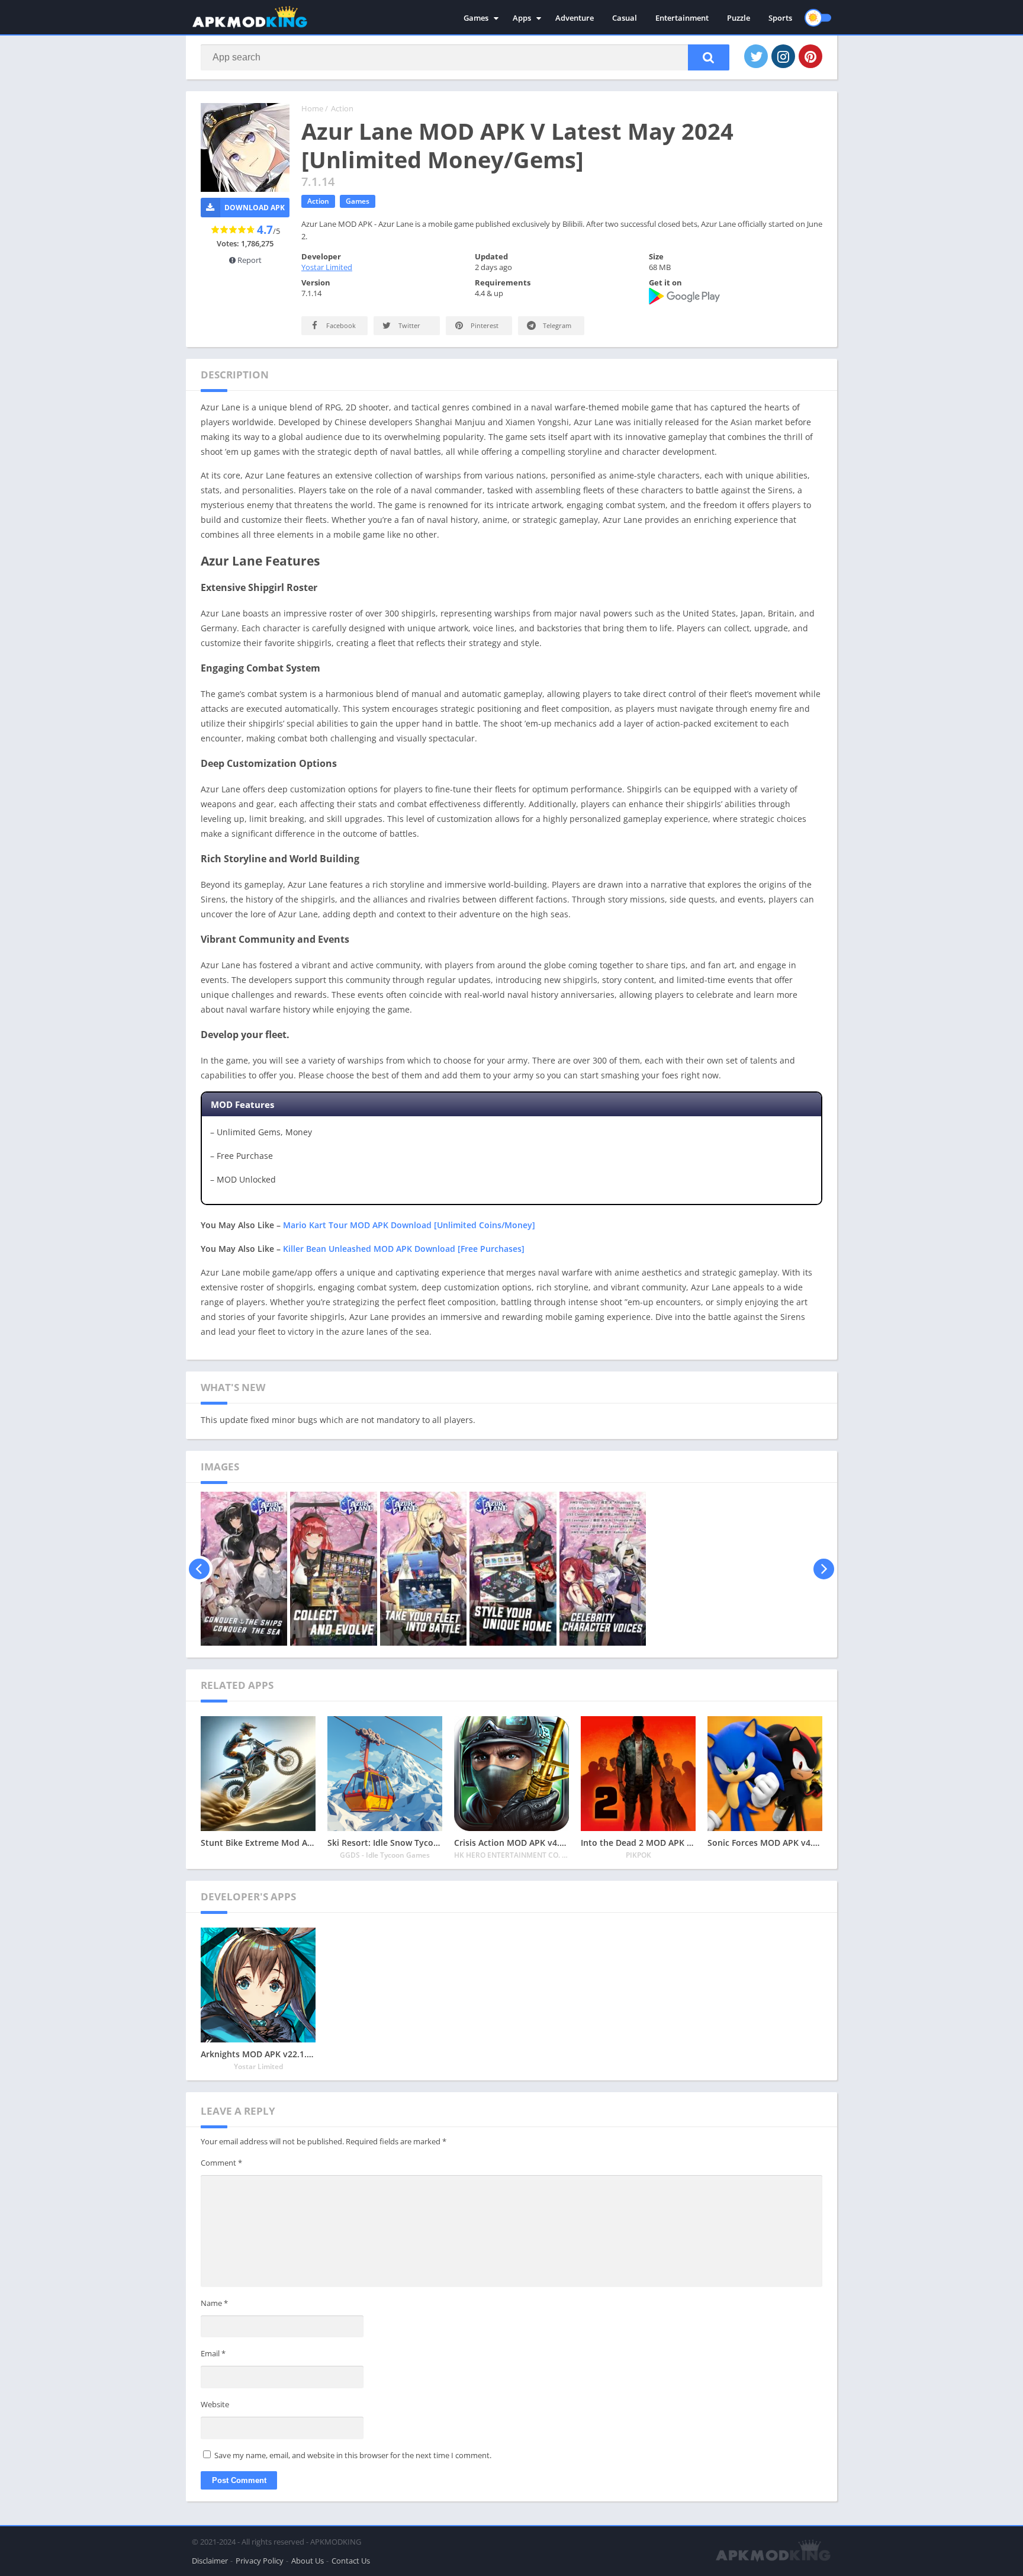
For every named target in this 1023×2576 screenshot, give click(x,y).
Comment (221, 2163)
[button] (709, 57)
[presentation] (199, 1569)
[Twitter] (756, 56)
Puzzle (739, 18)
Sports (780, 18)
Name (214, 2303)
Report (249, 260)
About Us (308, 2561)
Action (342, 108)
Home (312, 108)
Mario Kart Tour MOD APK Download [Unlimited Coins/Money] (409, 1225)
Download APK (255, 208)
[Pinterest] (810, 56)
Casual (625, 18)
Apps (522, 18)
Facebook (340, 325)
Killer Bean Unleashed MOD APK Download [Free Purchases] (404, 1249)
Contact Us (351, 2561)
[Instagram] (783, 56)
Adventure (575, 18)
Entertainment (682, 18)
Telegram (556, 325)
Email (213, 2353)
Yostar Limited (327, 267)
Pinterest (484, 325)
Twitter (408, 325)
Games (476, 18)
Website (215, 2404)
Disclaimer (210, 2561)
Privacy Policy (260, 2561)
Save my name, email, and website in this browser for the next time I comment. (353, 2455)
